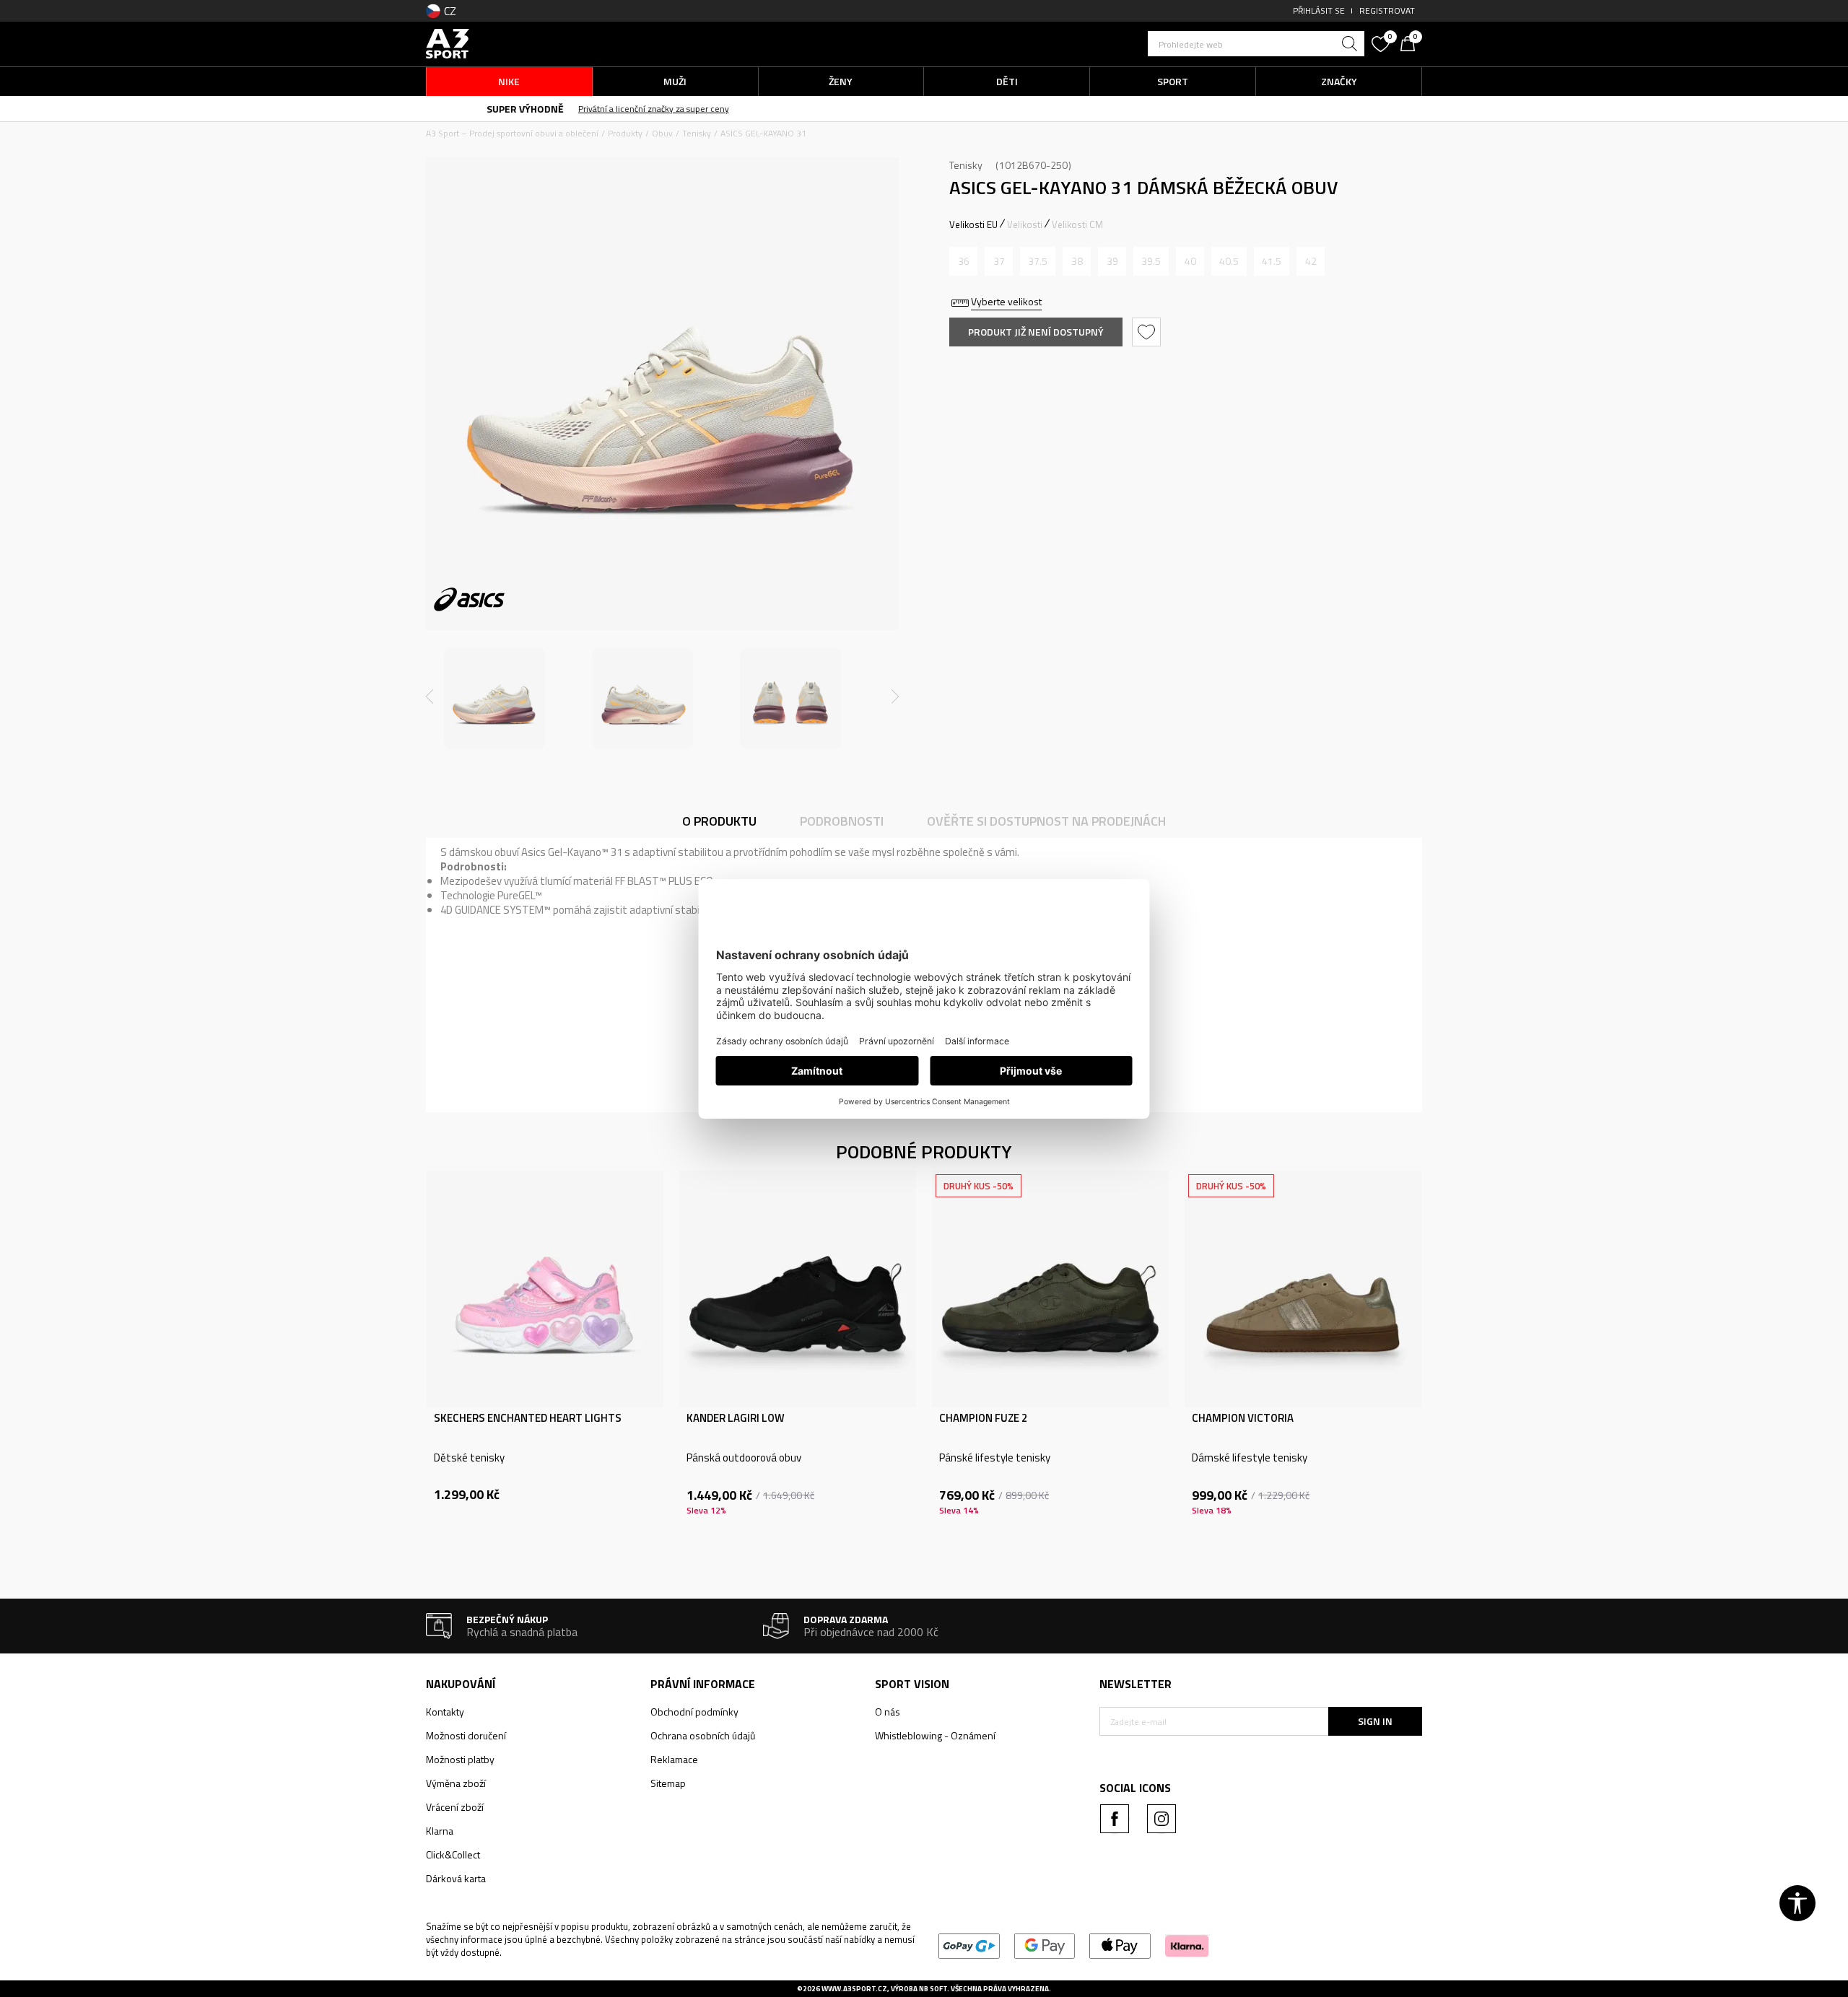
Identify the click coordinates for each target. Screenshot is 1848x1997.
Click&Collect (453, 1854)
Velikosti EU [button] (973, 224)
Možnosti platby (460, 1759)
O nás (888, 1712)
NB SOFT (933, 1989)
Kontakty (445, 1712)
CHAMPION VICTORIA (1243, 1418)
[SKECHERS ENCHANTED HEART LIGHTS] (545, 1289)
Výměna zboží (456, 1783)
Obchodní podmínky (694, 1712)
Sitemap (668, 1783)
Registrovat (1387, 10)
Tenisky (697, 133)
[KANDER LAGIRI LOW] (798, 1289)
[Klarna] (1187, 1945)
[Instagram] (1161, 1819)
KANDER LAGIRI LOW (736, 1418)
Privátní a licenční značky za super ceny (970, 109)
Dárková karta (456, 1878)
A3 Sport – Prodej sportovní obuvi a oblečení (512, 133)
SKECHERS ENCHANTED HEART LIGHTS (528, 1418)
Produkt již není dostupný (1036, 332)
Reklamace (674, 1759)
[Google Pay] (1045, 1945)
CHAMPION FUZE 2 (983, 1418)
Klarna (440, 1831)
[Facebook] (1115, 1819)
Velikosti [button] (1025, 224)
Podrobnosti (842, 821)
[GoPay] (969, 1945)
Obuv (662, 133)
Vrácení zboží (455, 1807)
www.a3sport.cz (854, 1989)
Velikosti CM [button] (1077, 224)
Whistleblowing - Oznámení (935, 1735)
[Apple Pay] (1120, 1945)
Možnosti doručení (466, 1735)
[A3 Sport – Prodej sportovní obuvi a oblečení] (448, 42)
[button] (1256, 44)
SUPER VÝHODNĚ (841, 109)
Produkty (625, 133)
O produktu (719, 821)
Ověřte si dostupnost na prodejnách (1046, 821)
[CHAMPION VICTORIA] (1303, 1289)
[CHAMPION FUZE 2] (1050, 1289)
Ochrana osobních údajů (703, 1735)
